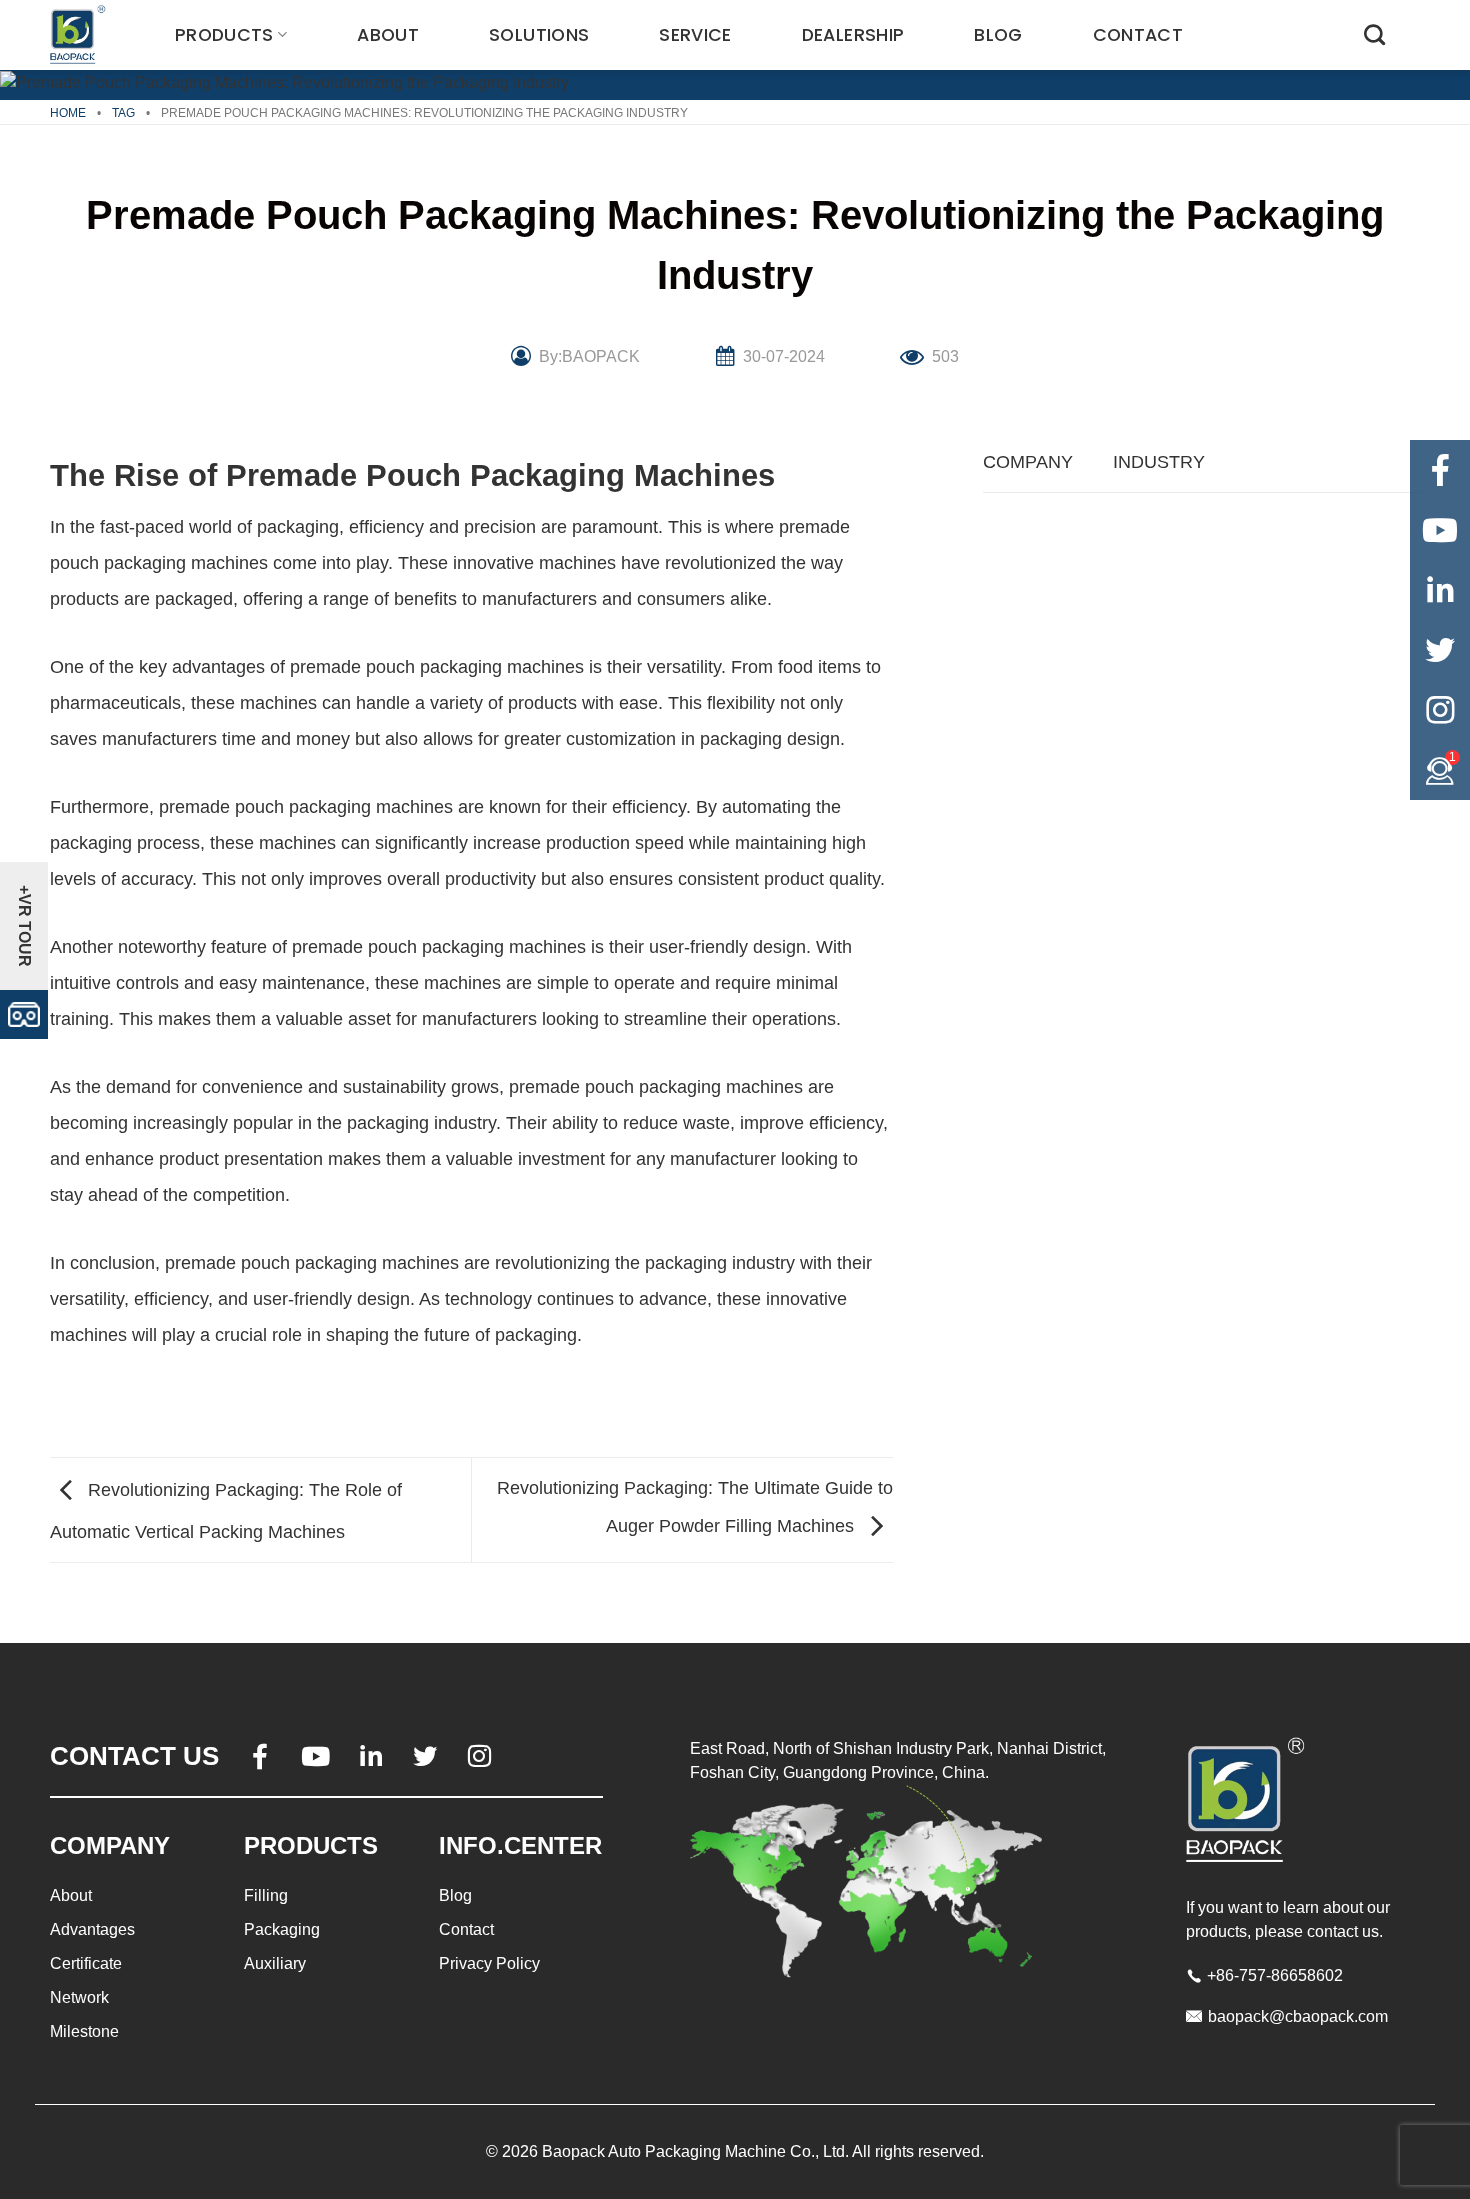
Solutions (539, 35)
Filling (266, 1895)
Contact (1138, 35)
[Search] (1374, 34)
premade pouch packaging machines (437, 667)
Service (695, 35)
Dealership (853, 35)
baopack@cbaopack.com (1298, 2016)
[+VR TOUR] (24, 1012)
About (388, 35)
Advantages (92, 1929)
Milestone (84, 2031)
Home (68, 113)
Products (224, 35)
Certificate (86, 1963)
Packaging (282, 1929)
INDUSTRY (1159, 462)
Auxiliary (275, 1963)
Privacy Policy (489, 1963)
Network (79, 1997)
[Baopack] (80, 35)
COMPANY (1028, 462)
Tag (123, 113)
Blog (998, 35)
